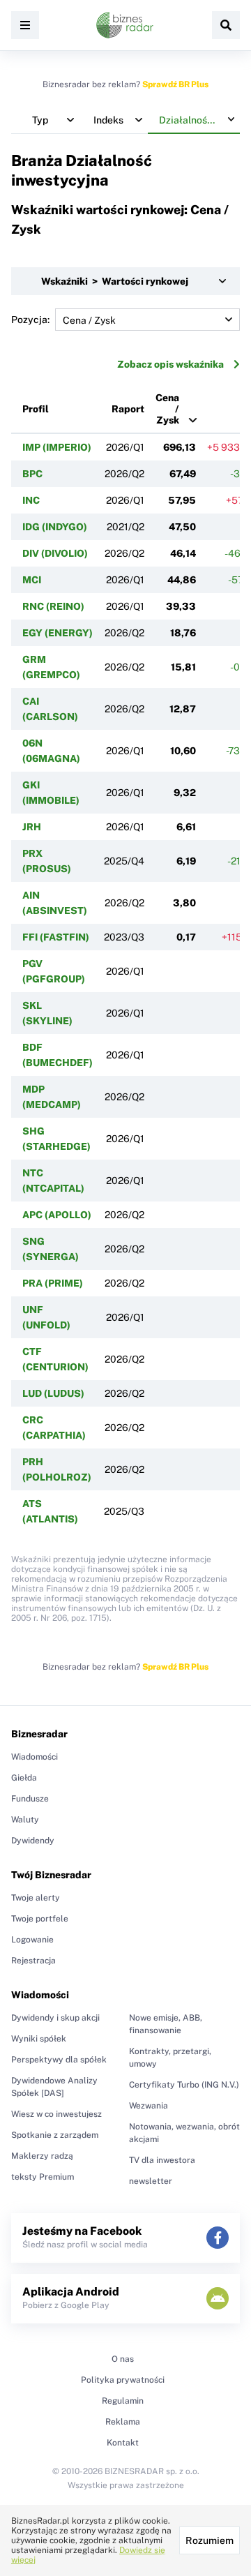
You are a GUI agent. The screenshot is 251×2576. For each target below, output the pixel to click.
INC (31, 500)
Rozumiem (210, 2540)
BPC (32, 474)
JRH (32, 827)
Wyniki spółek (39, 2039)
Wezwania (149, 2106)
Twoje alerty (36, 1898)
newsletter (151, 2181)
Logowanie (32, 1940)
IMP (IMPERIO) (57, 447)
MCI (32, 580)
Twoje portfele (40, 1919)
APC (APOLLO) (57, 1215)
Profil (36, 409)
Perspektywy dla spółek (59, 2060)
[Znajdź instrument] (226, 25)
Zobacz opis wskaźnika (170, 364)
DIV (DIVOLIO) (55, 553)
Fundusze (30, 1799)
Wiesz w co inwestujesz (56, 2114)
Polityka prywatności (123, 2380)
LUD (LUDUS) (53, 1393)
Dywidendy (33, 1841)
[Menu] (25, 25)
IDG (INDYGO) (55, 527)
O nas (123, 2359)
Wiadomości (35, 1757)
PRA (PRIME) (53, 1283)
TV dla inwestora (162, 2160)
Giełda (24, 1778)
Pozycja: (30, 320)
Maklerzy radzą (42, 2156)
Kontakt (123, 2443)
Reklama (123, 2422)
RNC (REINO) (53, 606)
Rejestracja (33, 1961)
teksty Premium (43, 2177)
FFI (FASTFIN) (56, 937)
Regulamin (123, 2401)
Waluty (25, 1820)
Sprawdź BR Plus (175, 84)
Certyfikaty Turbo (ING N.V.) (184, 2085)
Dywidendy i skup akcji (55, 2018)
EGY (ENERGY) (58, 633)
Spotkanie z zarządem (55, 2135)
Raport (128, 409)
